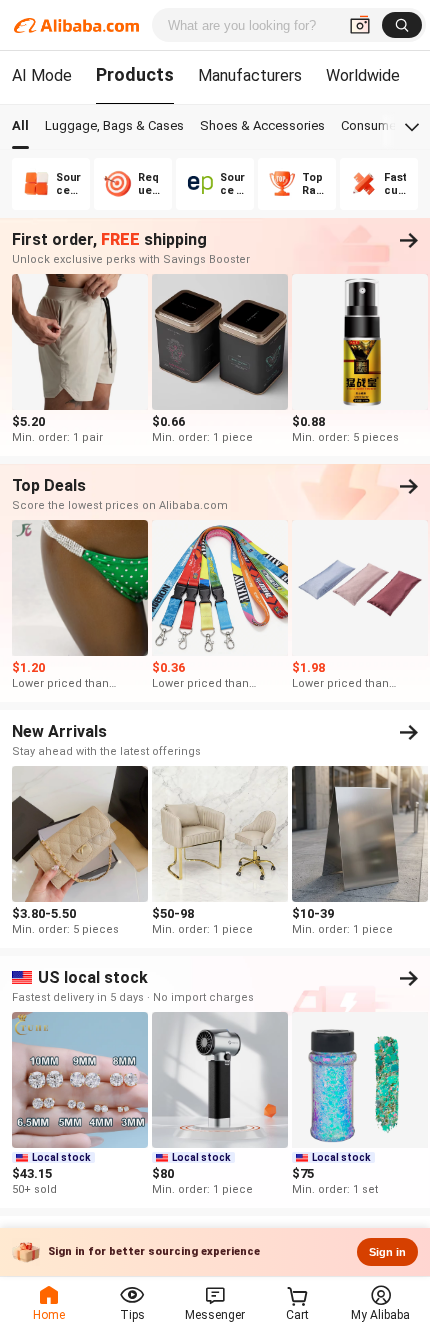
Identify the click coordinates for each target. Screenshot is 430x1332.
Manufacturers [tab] (250, 75)
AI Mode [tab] (42, 75)
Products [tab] (135, 74)
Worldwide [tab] (363, 75)
